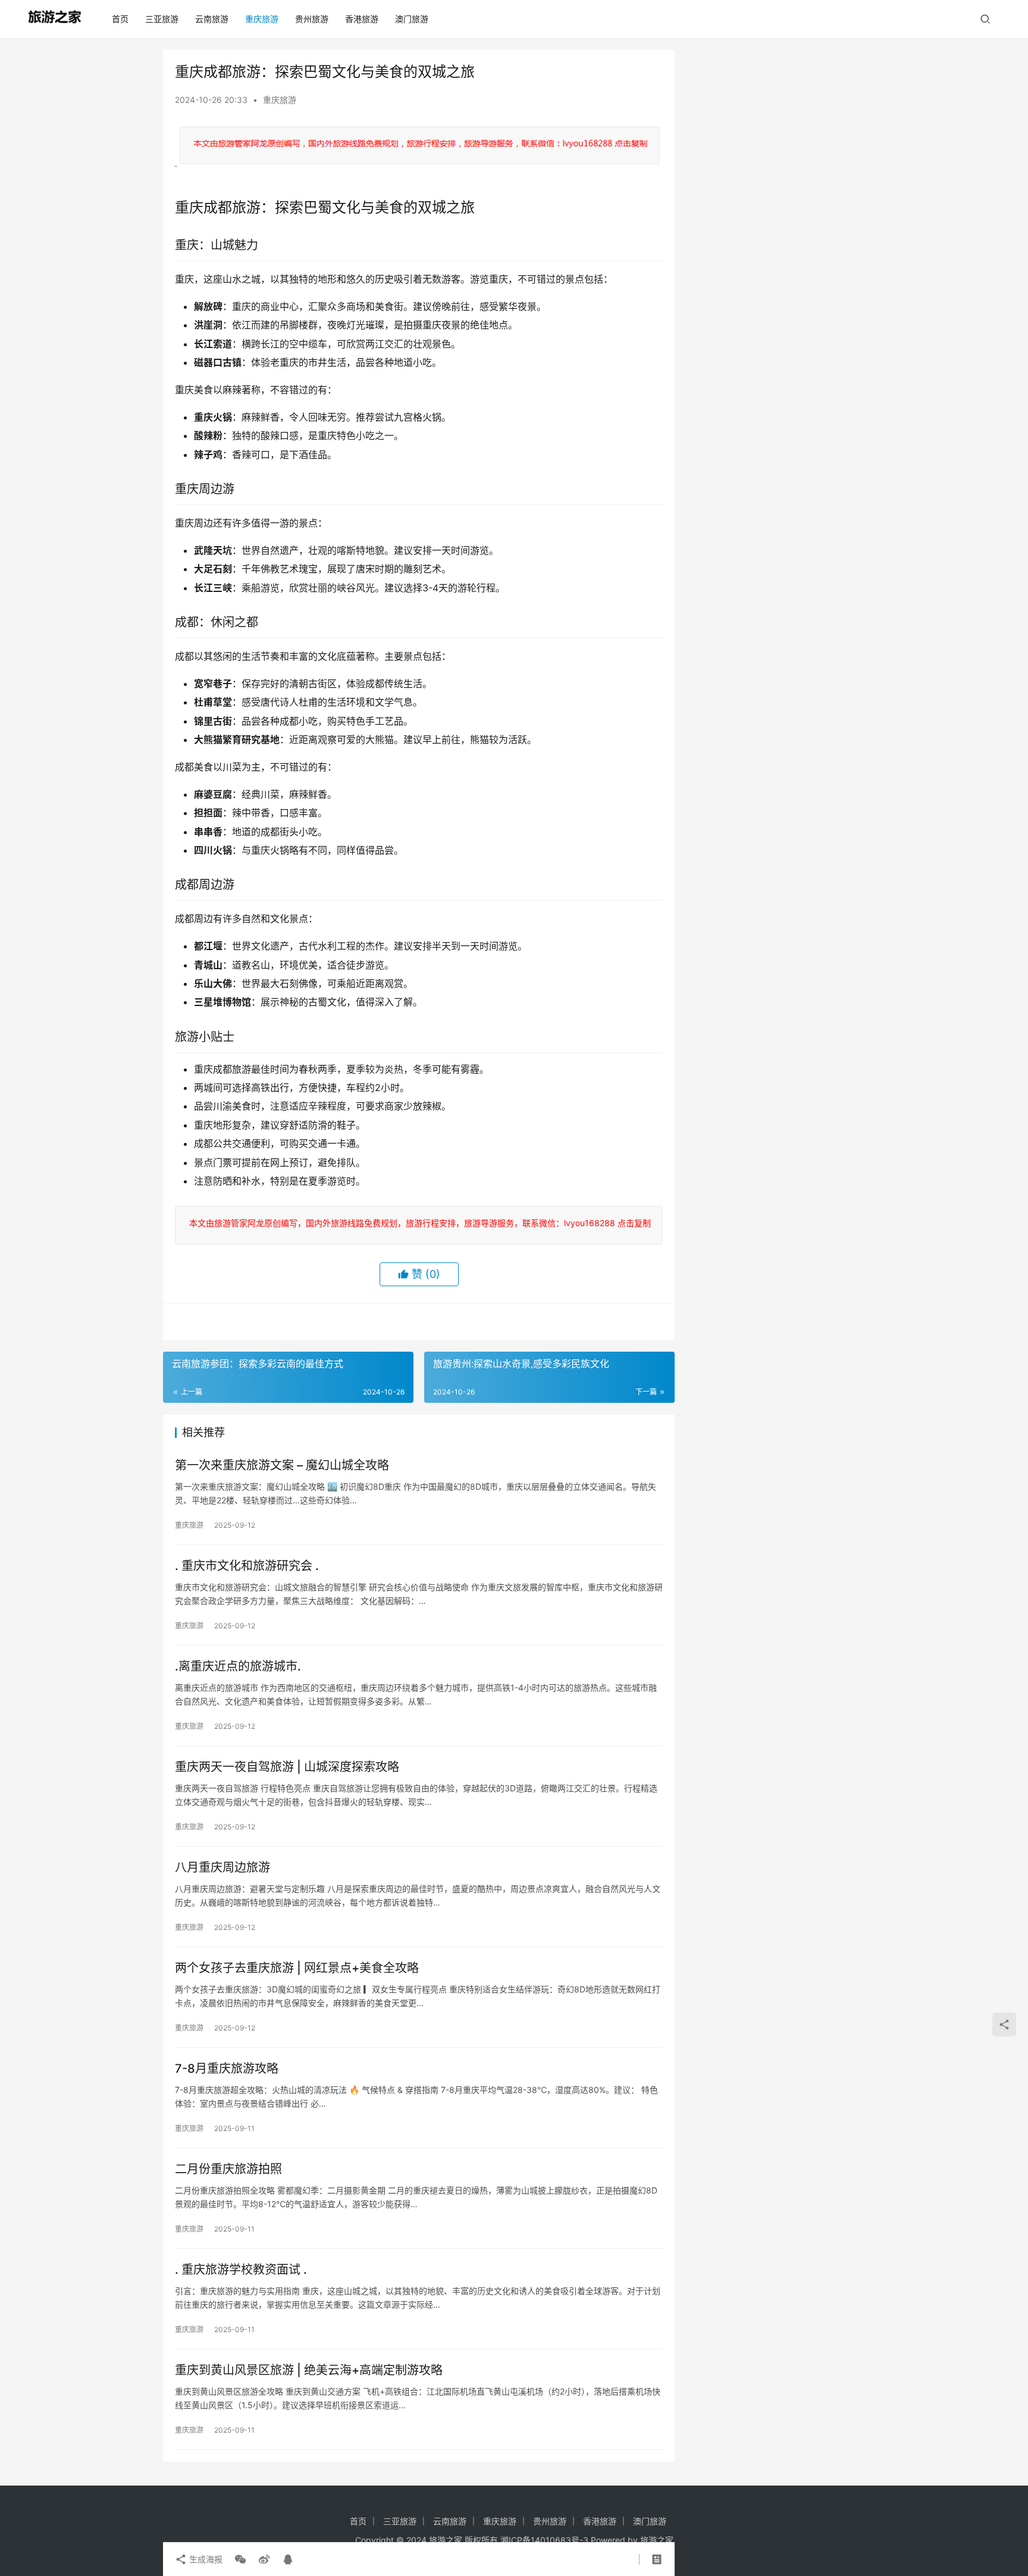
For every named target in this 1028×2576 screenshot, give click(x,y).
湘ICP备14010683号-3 (544, 2540)
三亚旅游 (162, 19)
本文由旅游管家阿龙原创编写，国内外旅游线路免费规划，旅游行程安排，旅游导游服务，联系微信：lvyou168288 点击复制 (418, 1223)
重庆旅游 (262, 19)
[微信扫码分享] (240, 2559)
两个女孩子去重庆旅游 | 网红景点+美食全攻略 (297, 1968)
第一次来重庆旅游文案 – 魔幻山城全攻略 (282, 1465)
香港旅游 (362, 19)
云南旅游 (212, 19)
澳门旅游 (412, 19)
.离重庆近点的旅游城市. (238, 1666)
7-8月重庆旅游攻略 (227, 2069)
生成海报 (205, 2559)
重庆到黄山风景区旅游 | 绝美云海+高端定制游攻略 (309, 2370)
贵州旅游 (312, 19)
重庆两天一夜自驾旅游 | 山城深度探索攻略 (287, 1767)
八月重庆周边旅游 (222, 1867)
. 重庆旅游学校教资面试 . (241, 2270)
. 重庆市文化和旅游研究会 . (247, 1566)
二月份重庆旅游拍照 (228, 2169)
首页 (120, 19)
